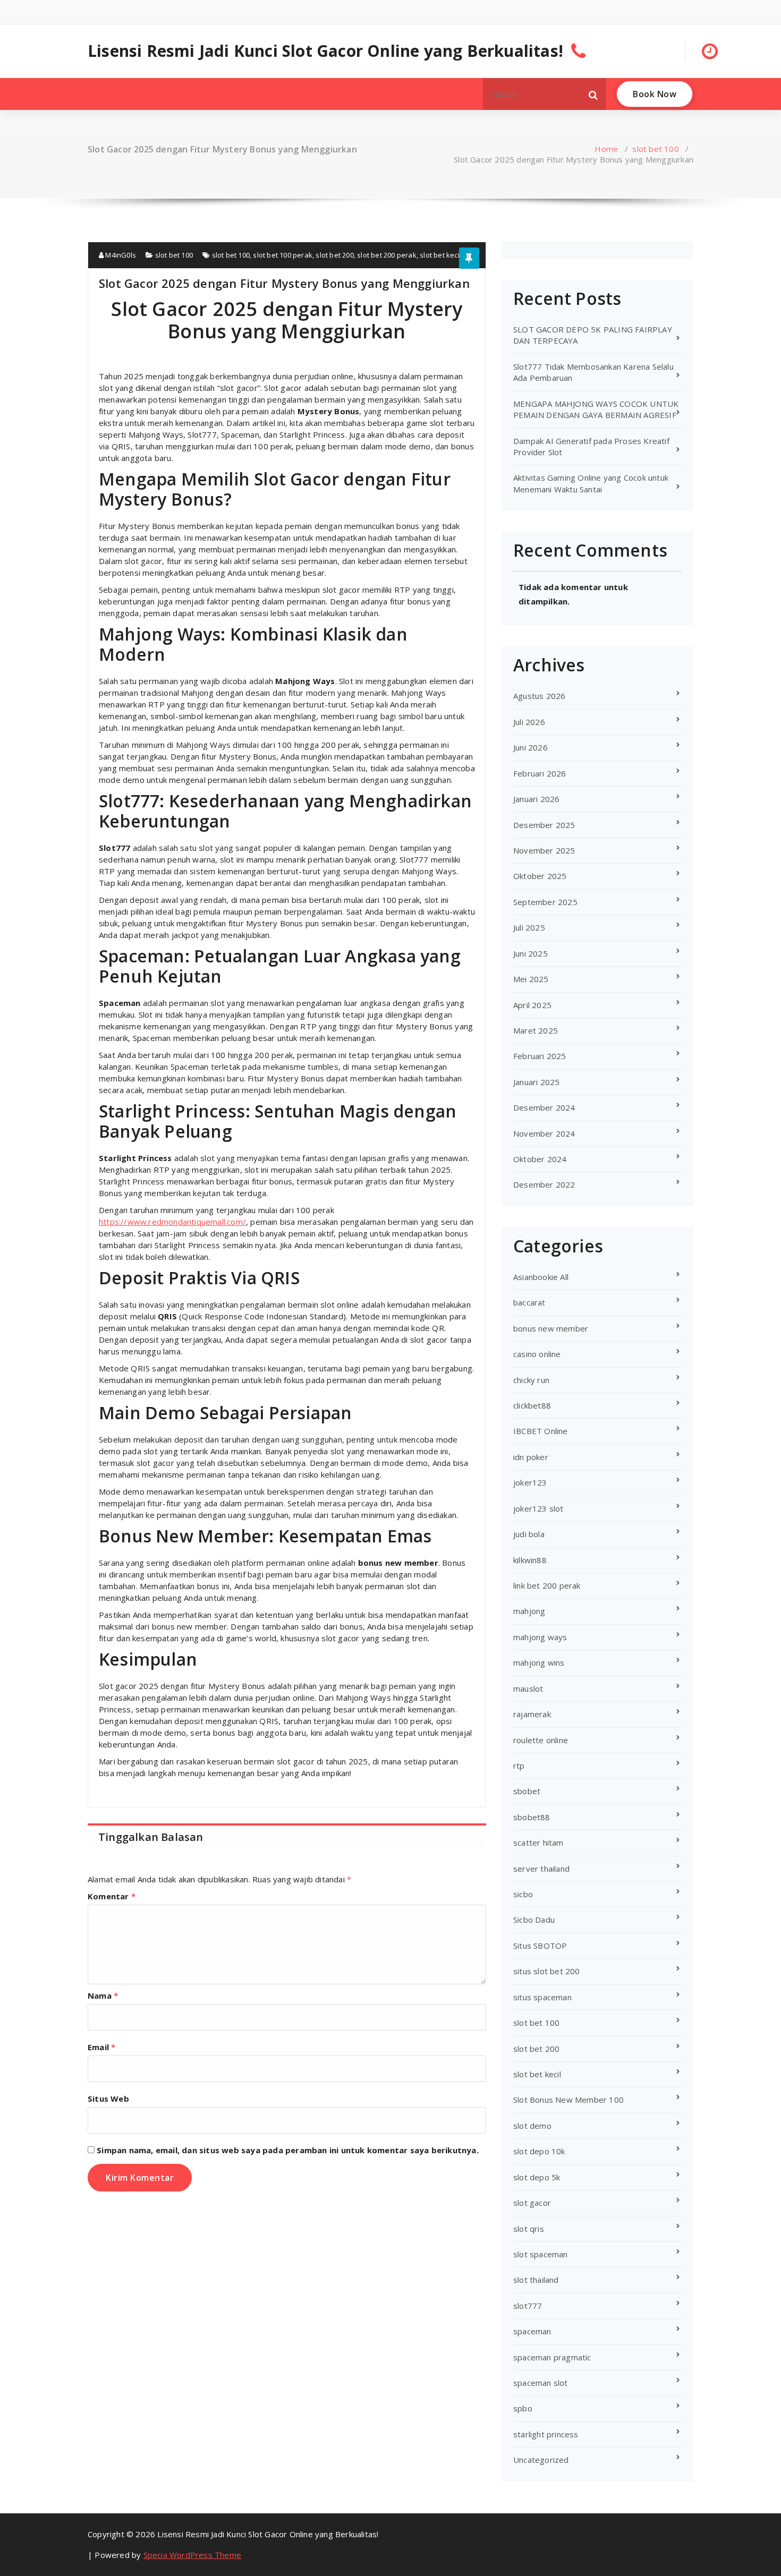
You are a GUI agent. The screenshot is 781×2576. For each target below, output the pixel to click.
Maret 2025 (536, 1030)
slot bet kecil (440, 255)
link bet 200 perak (547, 1585)
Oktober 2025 (540, 876)
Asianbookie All (541, 1277)
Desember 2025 (544, 825)
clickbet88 (532, 1405)
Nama (103, 1995)
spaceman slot (541, 2383)
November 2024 (544, 1133)
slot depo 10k (539, 2151)
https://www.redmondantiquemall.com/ (172, 1222)
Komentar (112, 1896)
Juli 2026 (529, 722)
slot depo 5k (537, 2177)
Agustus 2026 (539, 696)
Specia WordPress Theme (192, 2555)
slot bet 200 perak (387, 255)
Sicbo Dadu (534, 1920)
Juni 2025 (530, 953)
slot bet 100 (655, 149)
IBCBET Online (541, 1431)
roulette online (541, 1740)
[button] (593, 94)
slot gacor (532, 2203)
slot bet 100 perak (283, 255)
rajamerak (532, 1714)
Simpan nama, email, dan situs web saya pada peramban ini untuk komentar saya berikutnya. (288, 2150)
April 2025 (532, 1005)
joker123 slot (538, 1508)
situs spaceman (542, 1997)
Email (101, 2047)
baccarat (529, 1302)
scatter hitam (538, 1843)
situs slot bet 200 (547, 1971)
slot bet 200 (334, 255)
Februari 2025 (540, 1056)
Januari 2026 (536, 799)
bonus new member (551, 1328)
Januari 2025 (536, 1082)
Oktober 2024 (540, 1159)
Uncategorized (541, 2460)
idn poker (531, 1457)
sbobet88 (532, 1817)
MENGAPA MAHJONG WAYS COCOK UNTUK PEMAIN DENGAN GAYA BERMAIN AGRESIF (596, 409)
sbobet (527, 1791)
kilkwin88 (530, 1560)
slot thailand (536, 2280)
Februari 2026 (540, 773)
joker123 (530, 1482)
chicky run (531, 1380)
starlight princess (546, 2434)
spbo (523, 2408)
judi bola (529, 1534)
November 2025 (544, 850)
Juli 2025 (529, 927)
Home (606, 149)
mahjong (529, 1611)
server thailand (541, 1869)
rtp (519, 1765)
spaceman (532, 2331)
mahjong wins (539, 1662)
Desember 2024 (544, 1107)
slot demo (532, 2126)
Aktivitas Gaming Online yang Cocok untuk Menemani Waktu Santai (591, 483)
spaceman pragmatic (552, 2357)
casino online (537, 1354)
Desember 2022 (544, 1184)
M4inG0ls (120, 255)
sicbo (523, 1894)
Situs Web (108, 2099)
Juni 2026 (530, 747)
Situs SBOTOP (540, 1946)
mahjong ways (540, 1637)
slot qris (529, 2229)
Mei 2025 (531, 979)
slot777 (528, 2306)
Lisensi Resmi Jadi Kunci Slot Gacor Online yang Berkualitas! (325, 51)
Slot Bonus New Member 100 (568, 2100)
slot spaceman (541, 2254)
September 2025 (545, 902)
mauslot (528, 1688)
